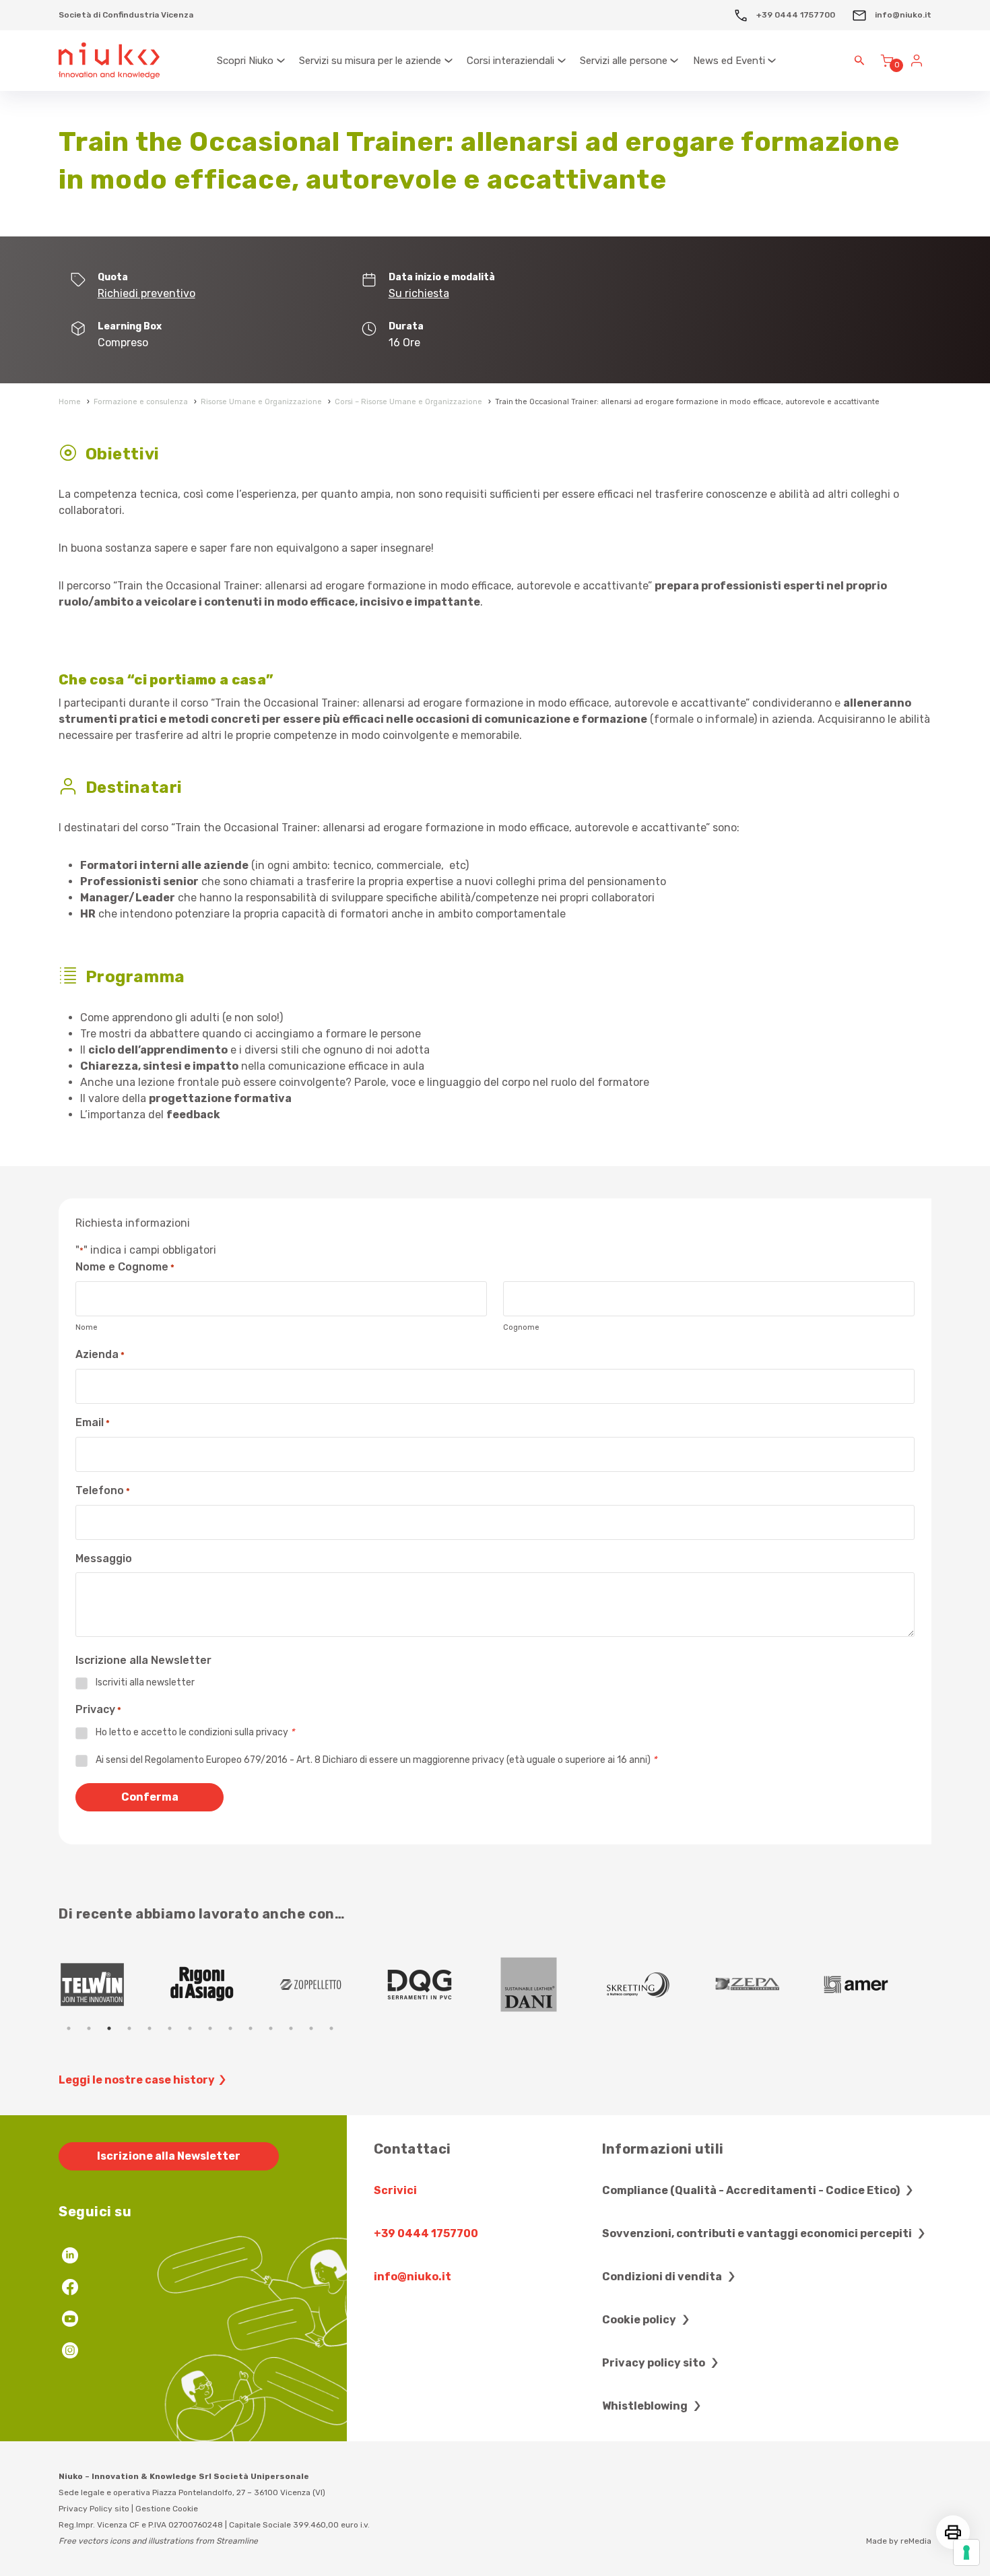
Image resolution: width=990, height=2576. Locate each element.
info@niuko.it (902, 15)
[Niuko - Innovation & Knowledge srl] (109, 61)
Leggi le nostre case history (137, 2080)
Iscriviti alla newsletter (145, 1682)
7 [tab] (190, 2028)
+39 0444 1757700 (795, 15)
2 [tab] (89, 2028)
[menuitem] (252, 61)
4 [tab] (129, 2028)
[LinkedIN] (70, 2257)
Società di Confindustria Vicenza (126, 15)
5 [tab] (150, 2028)
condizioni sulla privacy (238, 1732)
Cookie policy (640, 2320)
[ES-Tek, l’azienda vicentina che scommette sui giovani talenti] (550, 1985)
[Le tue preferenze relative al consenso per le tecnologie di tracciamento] (966, 2552)
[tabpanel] (113, 1985)
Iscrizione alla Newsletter (169, 2156)
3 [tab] (109, 2028)
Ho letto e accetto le (195, 1732)
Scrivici (395, 2190)
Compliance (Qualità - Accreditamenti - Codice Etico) (752, 2190)
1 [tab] (69, 2028)
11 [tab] (271, 2028)
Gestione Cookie (167, 2509)
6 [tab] (170, 2028)
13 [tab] (311, 2028)
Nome (87, 1327)
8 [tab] (210, 2028)
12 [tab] (291, 2028)
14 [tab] (331, 2028)
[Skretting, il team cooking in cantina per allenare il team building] (222, 1985)
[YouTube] (70, 2320)
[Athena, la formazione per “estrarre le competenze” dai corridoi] (768, 1985)
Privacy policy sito (655, 2363)
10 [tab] (251, 2028)
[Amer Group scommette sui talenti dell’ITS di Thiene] (440, 1985)
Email (93, 1422)
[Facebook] (70, 2289)
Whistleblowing (646, 2406)
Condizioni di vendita (663, 2277)
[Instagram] (70, 2352)
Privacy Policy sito (94, 2509)
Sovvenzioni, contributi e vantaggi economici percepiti (758, 2233)
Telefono (103, 1490)
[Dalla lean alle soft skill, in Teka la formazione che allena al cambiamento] (331, 1985)
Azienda (100, 1354)
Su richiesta (419, 293)
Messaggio (104, 1558)
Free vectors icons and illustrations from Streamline (158, 2541)
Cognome (521, 1327)
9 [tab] (230, 2028)
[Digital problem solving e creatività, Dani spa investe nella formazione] (113, 1985)
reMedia (916, 2541)
